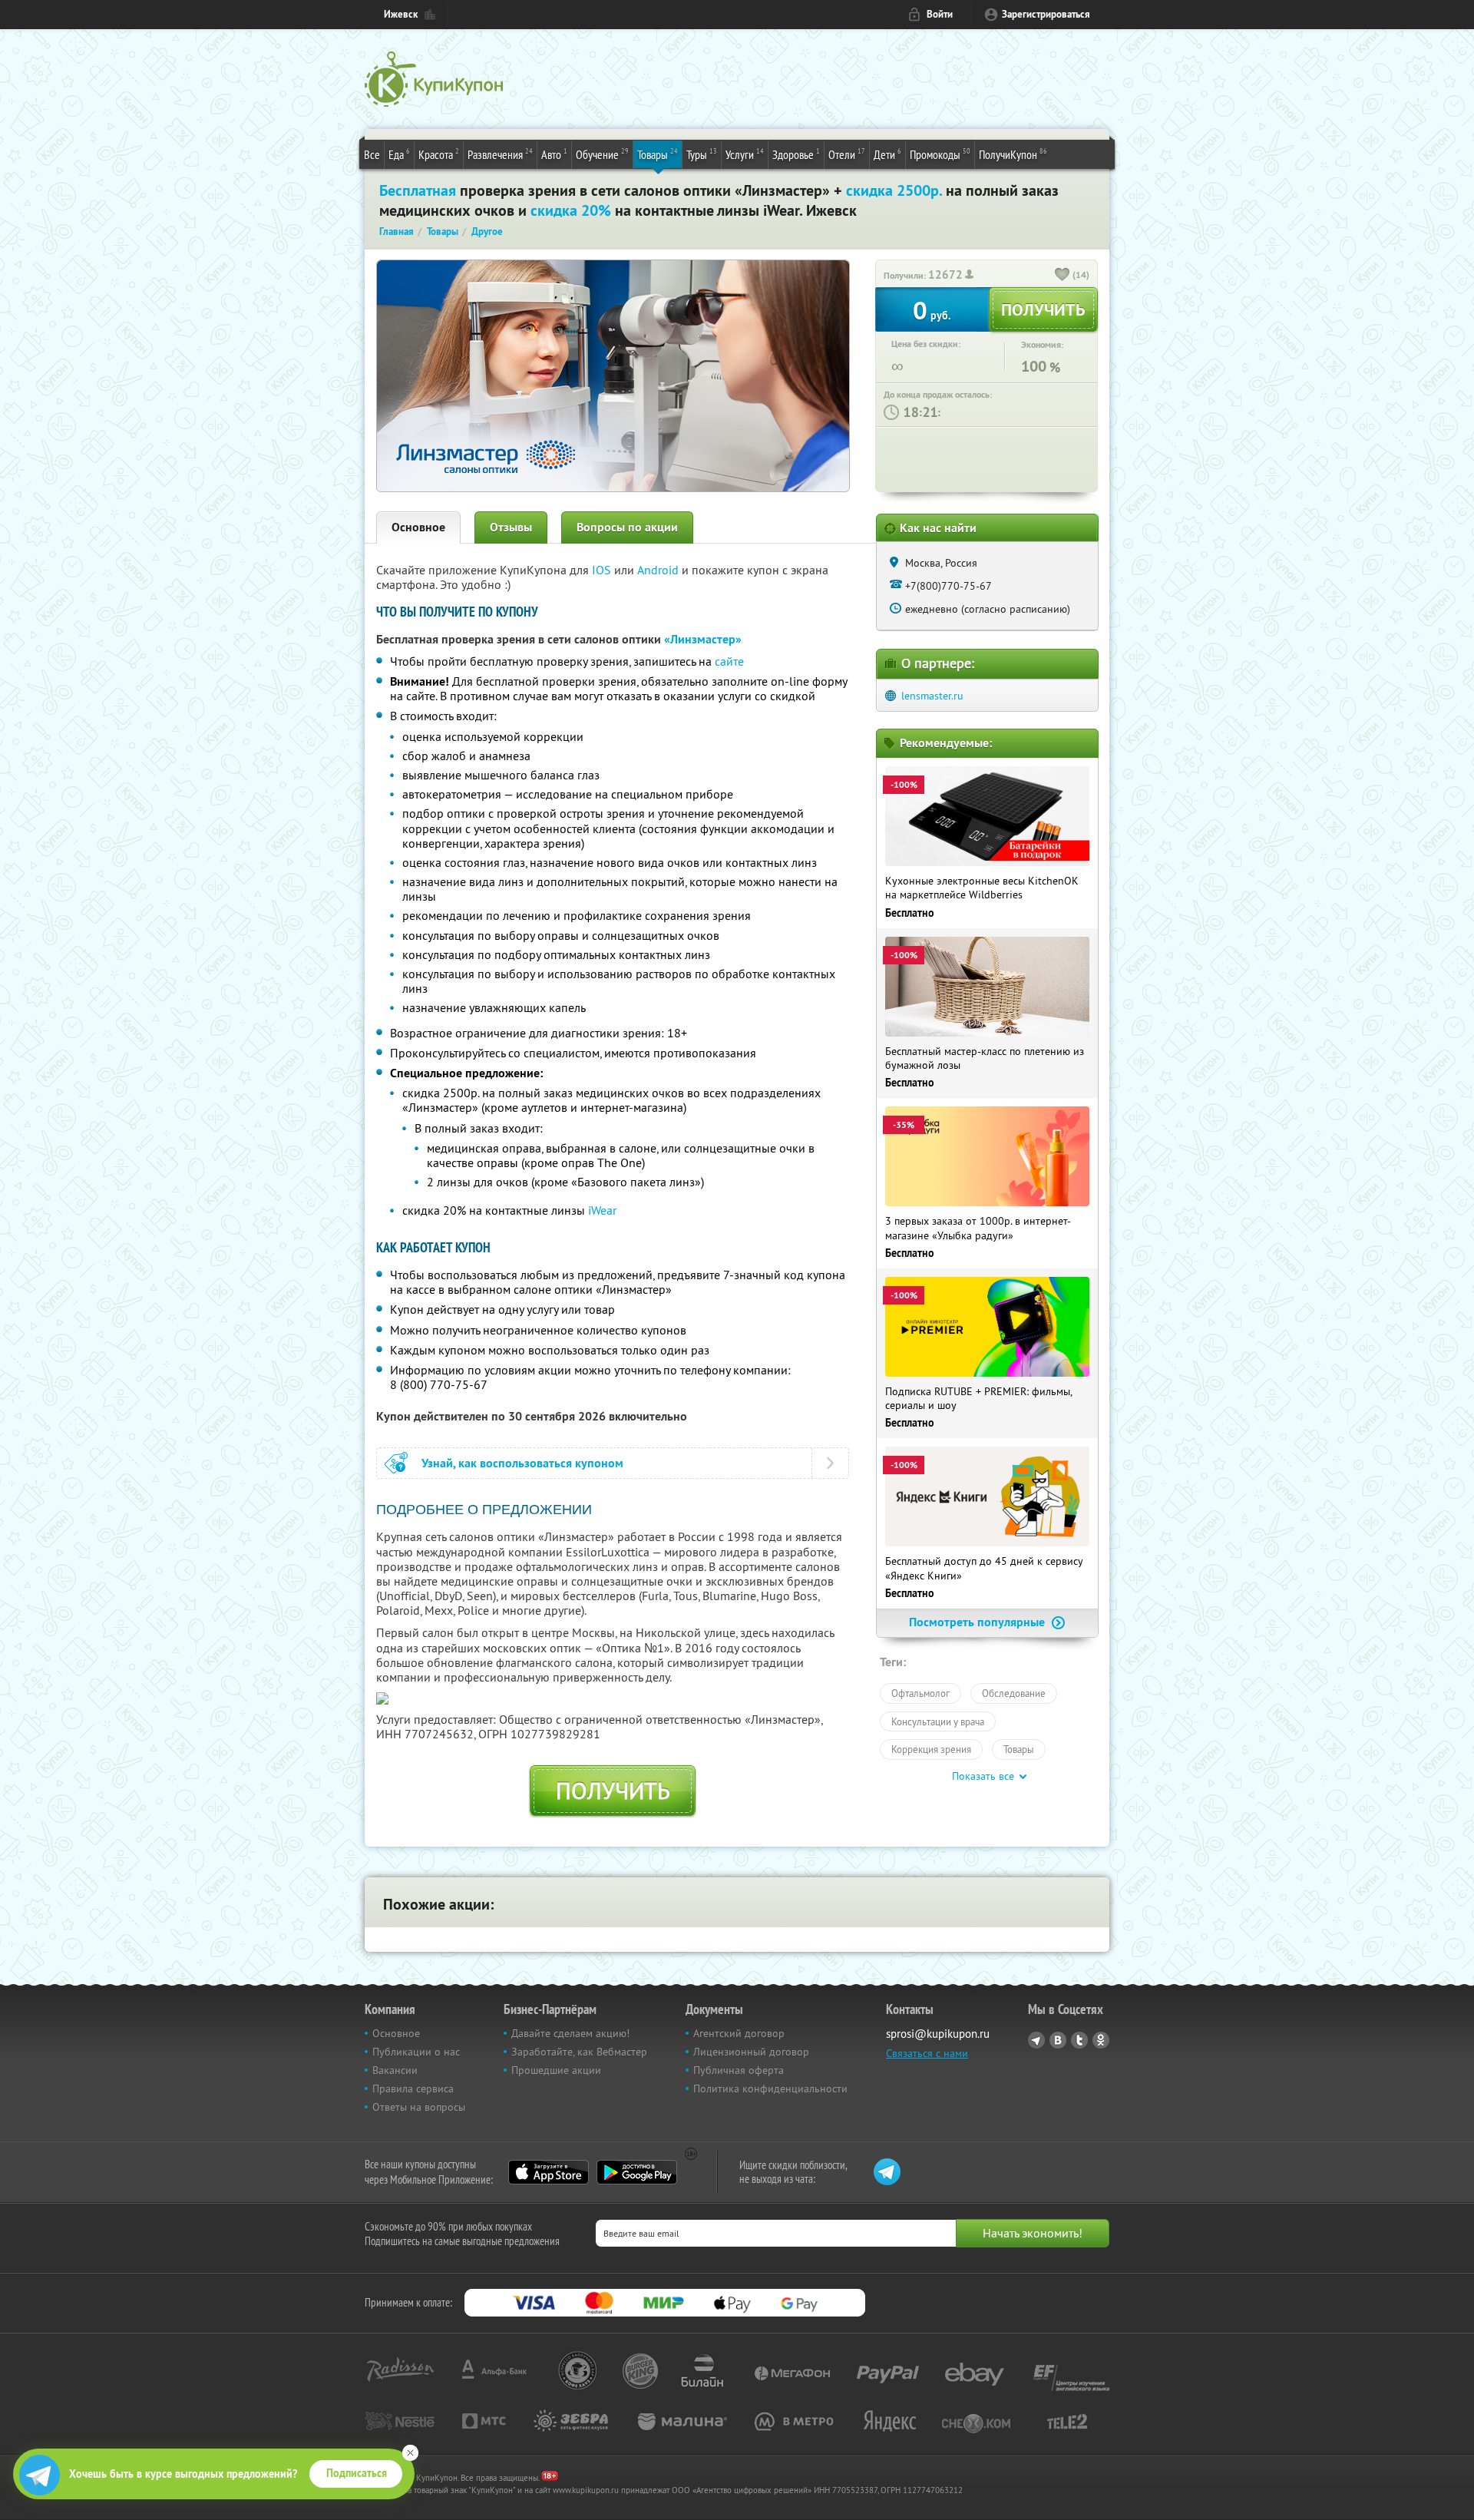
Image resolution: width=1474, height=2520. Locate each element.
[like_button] (1063, 276)
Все (372, 154)
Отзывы (511, 527)
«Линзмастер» (703, 639)
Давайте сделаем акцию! (570, 2033)
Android (659, 570)
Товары (658, 154)
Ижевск (401, 14)
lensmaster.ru (932, 696)
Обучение (602, 154)
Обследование (1014, 1693)
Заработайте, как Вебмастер (579, 2052)
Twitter (1079, 2040)
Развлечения (500, 154)
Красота (439, 154)
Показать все (983, 1776)
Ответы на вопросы (419, 2107)
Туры (702, 154)
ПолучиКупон (1013, 154)
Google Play (637, 2172)
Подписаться (357, 2473)
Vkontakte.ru (1058, 2040)
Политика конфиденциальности (770, 2088)
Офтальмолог (920, 1693)
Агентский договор (739, 2033)
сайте (729, 661)
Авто (554, 154)
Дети (887, 154)
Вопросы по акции (627, 527)
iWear (602, 1210)
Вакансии (395, 2070)
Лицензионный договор (751, 2052)
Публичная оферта (739, 2070)
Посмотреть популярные (978, 1622)
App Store (549, 2172)
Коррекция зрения (931, 1749)
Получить (613, 1791)
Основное (418, 527)
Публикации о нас (416, 2052)
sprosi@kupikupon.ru (938, 2034)
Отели (847, 154)
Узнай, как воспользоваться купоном (522, 1463)
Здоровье (796, 154)
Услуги (745, 154)
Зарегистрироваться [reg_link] (1046, 14)
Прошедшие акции (556, 2070)
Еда (399, 154)
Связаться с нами (927, 2053)
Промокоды (940, 154)
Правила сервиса (413, 2088)
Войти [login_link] (940, 14)
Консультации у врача (938, 1721)
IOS (603, 570)
